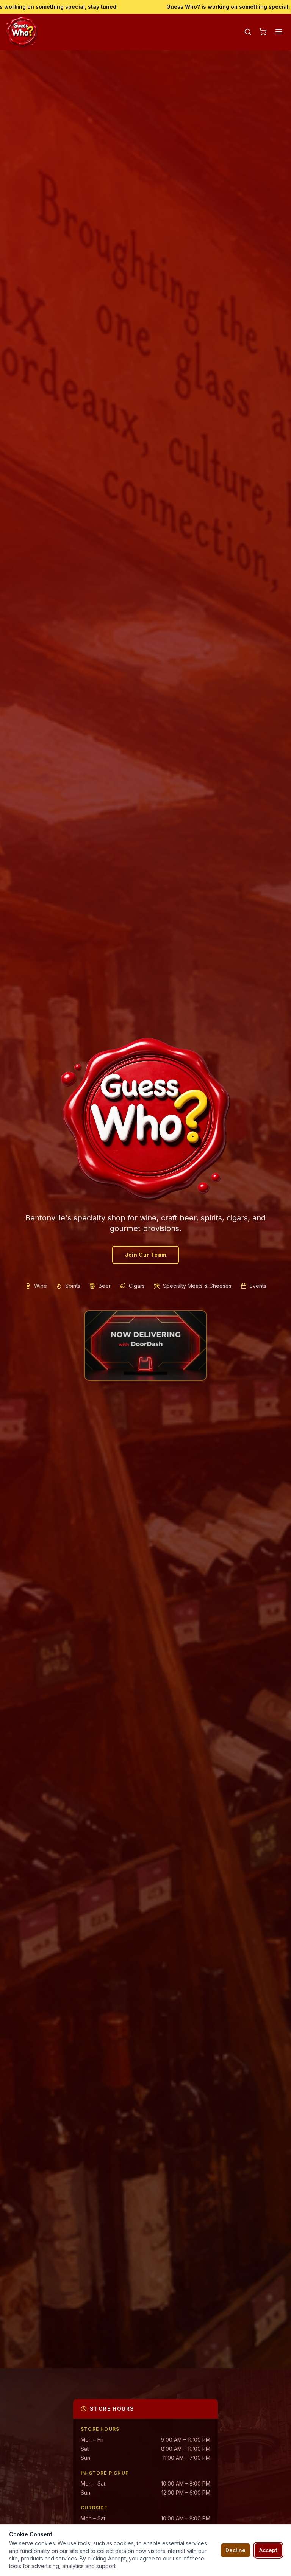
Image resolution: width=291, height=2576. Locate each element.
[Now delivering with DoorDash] (145, 1346)
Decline (235, 2550)
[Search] (248, 32)
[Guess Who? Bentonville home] (22, 32)
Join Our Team (146, 1255)
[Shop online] (263, 32)
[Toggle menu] (279, 32)
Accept (268, 2550)
